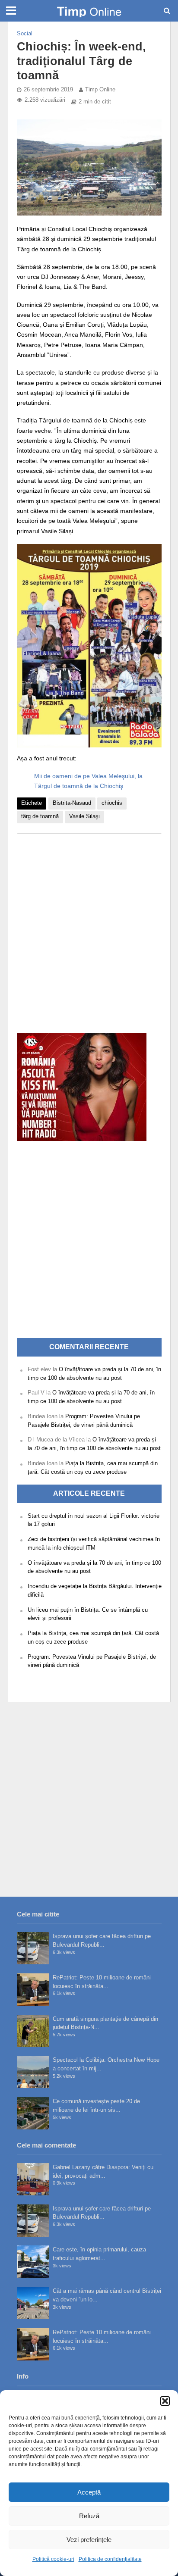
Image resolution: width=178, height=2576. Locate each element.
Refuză (89, 2516)
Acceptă (89, 2492)
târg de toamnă (40, 816)
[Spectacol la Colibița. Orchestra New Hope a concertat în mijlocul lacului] (33, 2072)
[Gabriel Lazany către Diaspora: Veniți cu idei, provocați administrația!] (33, 2179)
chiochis (112, 803)
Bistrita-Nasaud (72, 803)
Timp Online (100, 90)
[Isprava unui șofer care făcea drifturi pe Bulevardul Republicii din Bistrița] (33, 1948)
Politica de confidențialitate (110, 2559)
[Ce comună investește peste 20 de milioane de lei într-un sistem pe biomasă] (33, 2113)
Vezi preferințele (89, 2540)
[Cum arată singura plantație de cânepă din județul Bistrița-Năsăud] (33, 2031)
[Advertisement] (89, 929)
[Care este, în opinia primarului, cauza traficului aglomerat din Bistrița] (33, 2262)
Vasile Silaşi (84, 816)
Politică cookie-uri (53, 2559)
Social (25, 34)
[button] (165, 2401)
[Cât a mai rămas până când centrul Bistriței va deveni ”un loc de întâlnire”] (33, 2303)
